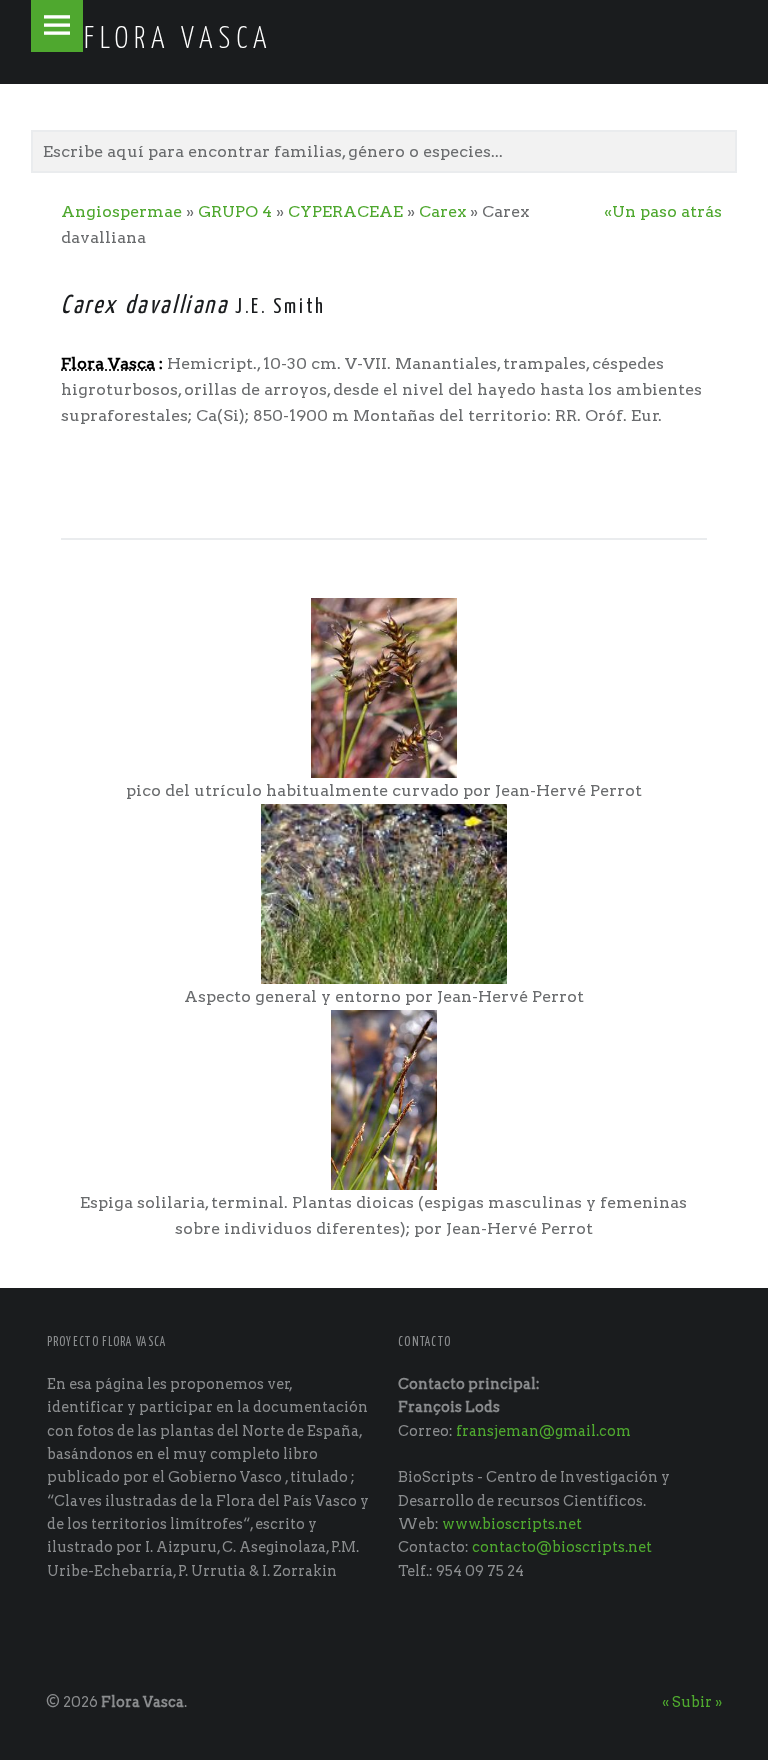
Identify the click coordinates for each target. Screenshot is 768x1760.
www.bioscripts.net (512, 1524)
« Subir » (692, 1702)
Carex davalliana (144, 306)
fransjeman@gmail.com (543, 1431)
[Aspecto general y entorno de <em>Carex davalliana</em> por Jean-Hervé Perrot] (384, 892)
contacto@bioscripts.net (562, 1547)
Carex (442, 211)
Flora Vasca (142, 1702)
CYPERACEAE (345, 211)
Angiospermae (121, 211)
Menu (57, 26)
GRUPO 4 (235, 211)
